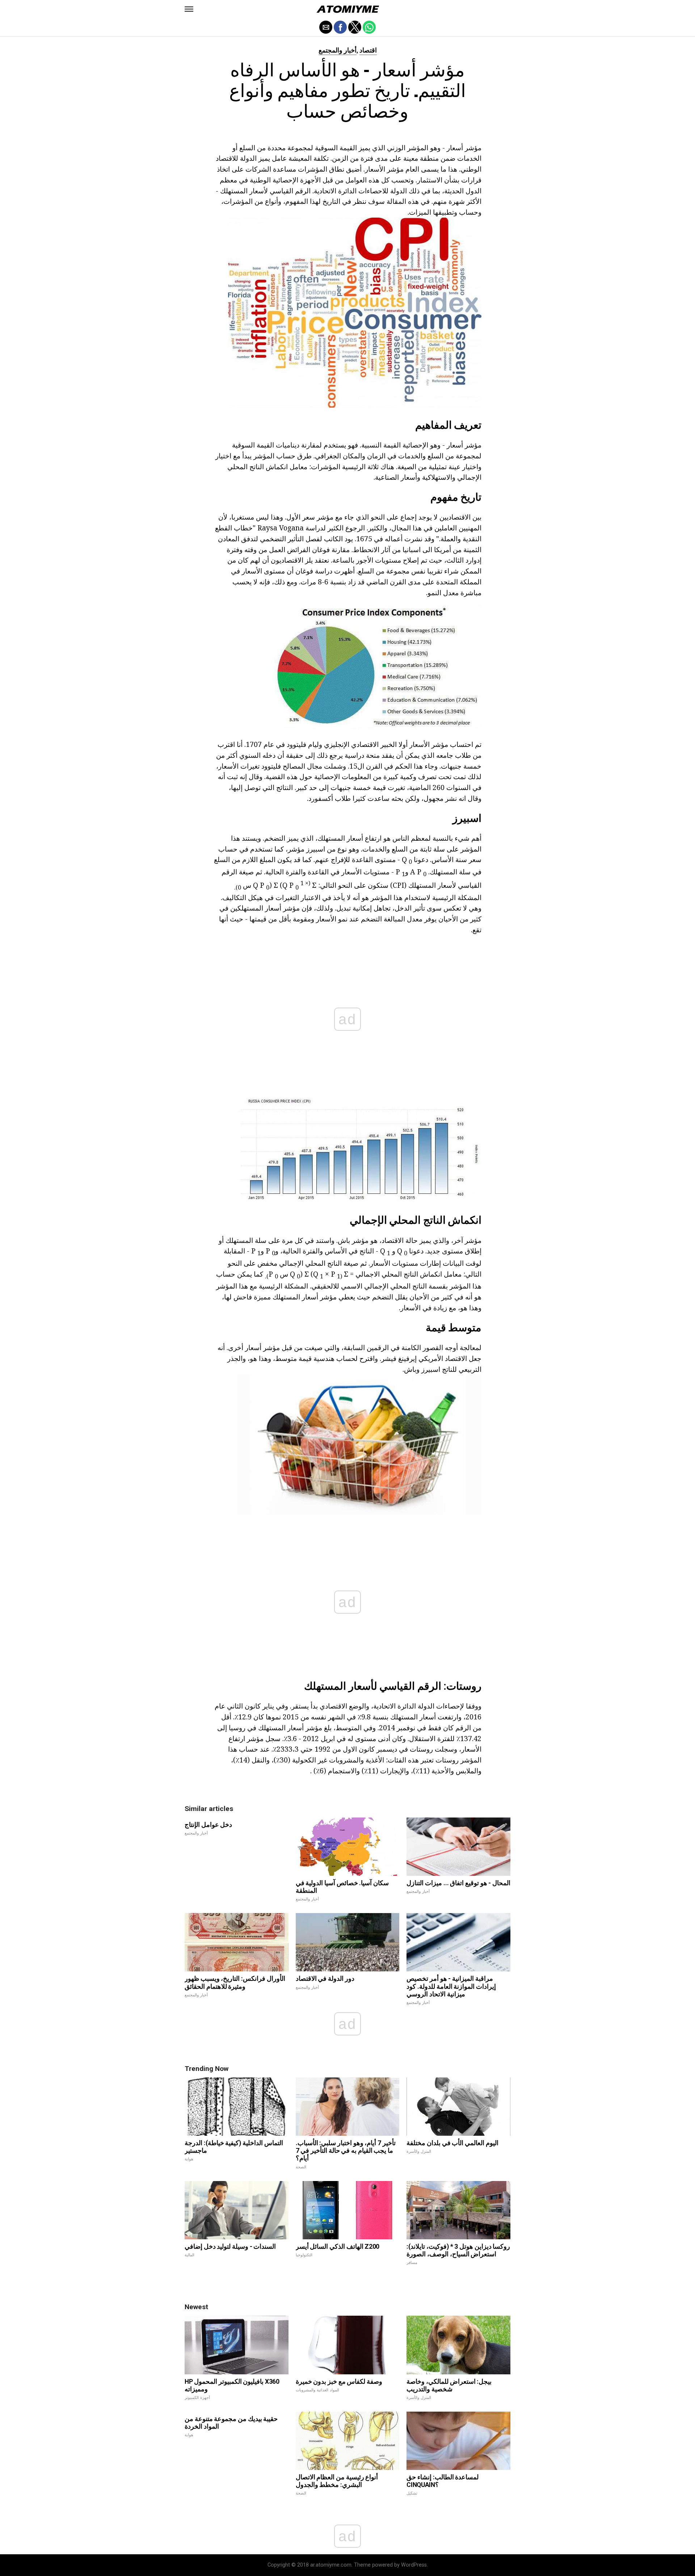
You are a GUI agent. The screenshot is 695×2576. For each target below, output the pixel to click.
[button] (189, 9)
